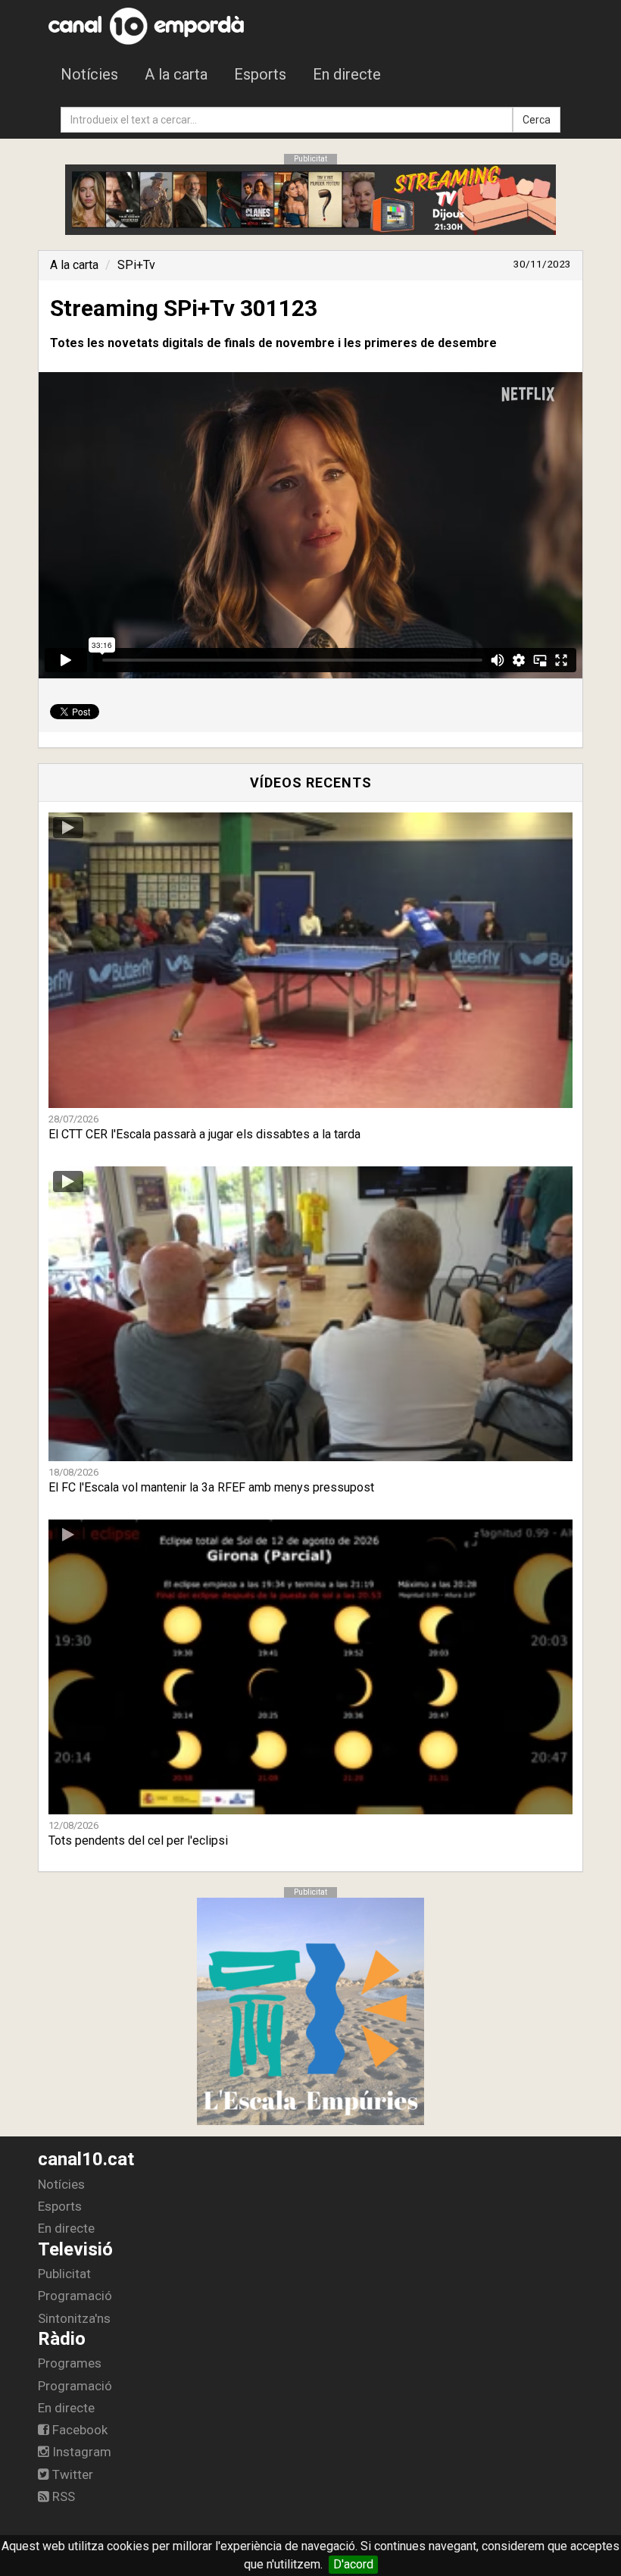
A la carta (176, 74)
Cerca (537, 120)
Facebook (78, 2430)
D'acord (353, 2564)
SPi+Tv (136, 265)
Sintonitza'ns (74, 2318)
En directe (347, 74)
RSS (62, 2496)
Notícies (89, 74)
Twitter (71, 2474)
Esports (260, 74)
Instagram (80, 2452)
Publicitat (64, 2274)
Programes (70, 2363)
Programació (75, 2296)
